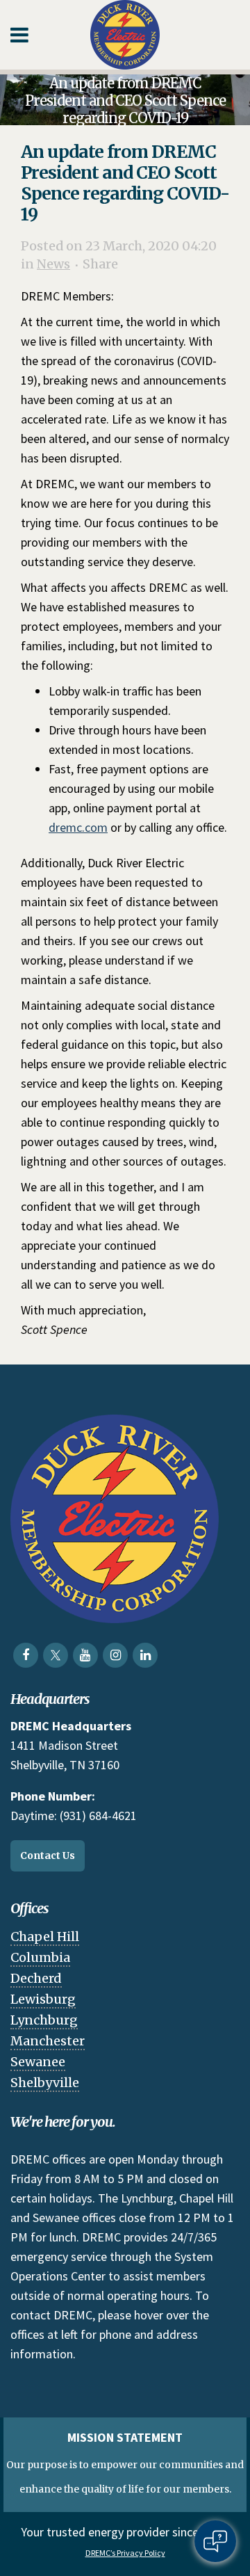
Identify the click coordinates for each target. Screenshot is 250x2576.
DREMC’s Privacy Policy (125, 2553)
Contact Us (48, 1855)
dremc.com (78, 827)
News (53, 264)
